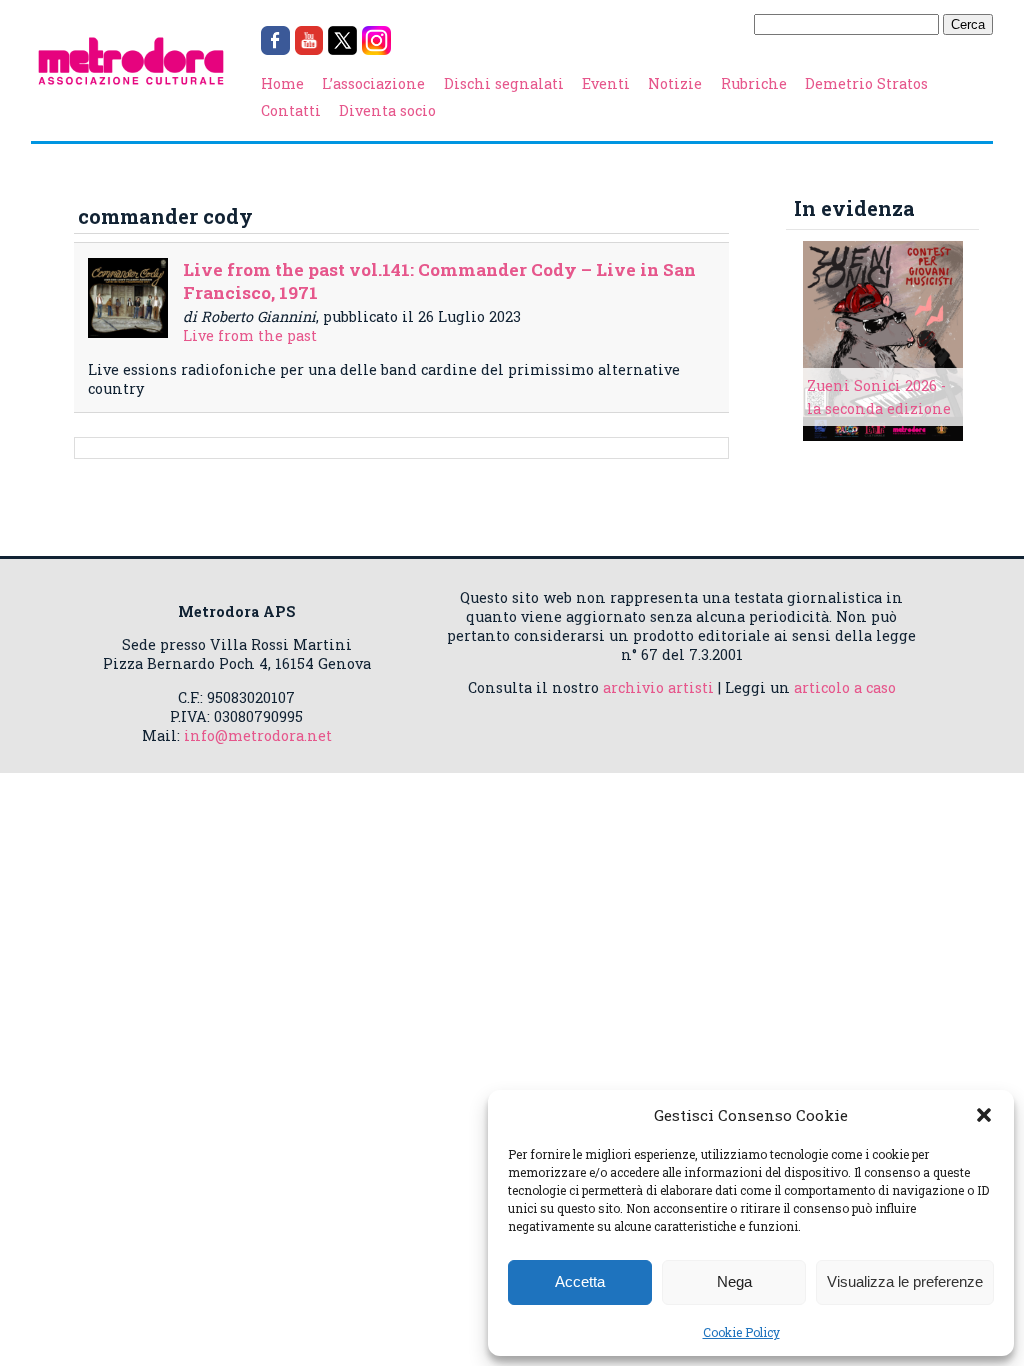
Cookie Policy (741, 1332)
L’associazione (373, 83)
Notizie (675, 83)
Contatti (291, 110)
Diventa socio (387, 110)
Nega (734, 1281)
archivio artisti (658, 687)
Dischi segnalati (504, 83)
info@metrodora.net (258, 735)
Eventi (606, 83)
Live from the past (250, 335)
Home (282, 83)
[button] (984, 1115)
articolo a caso (845, 687)
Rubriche (754, 83)
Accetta (580, 1281)
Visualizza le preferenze (905, 1281)
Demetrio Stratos (866, 83)
